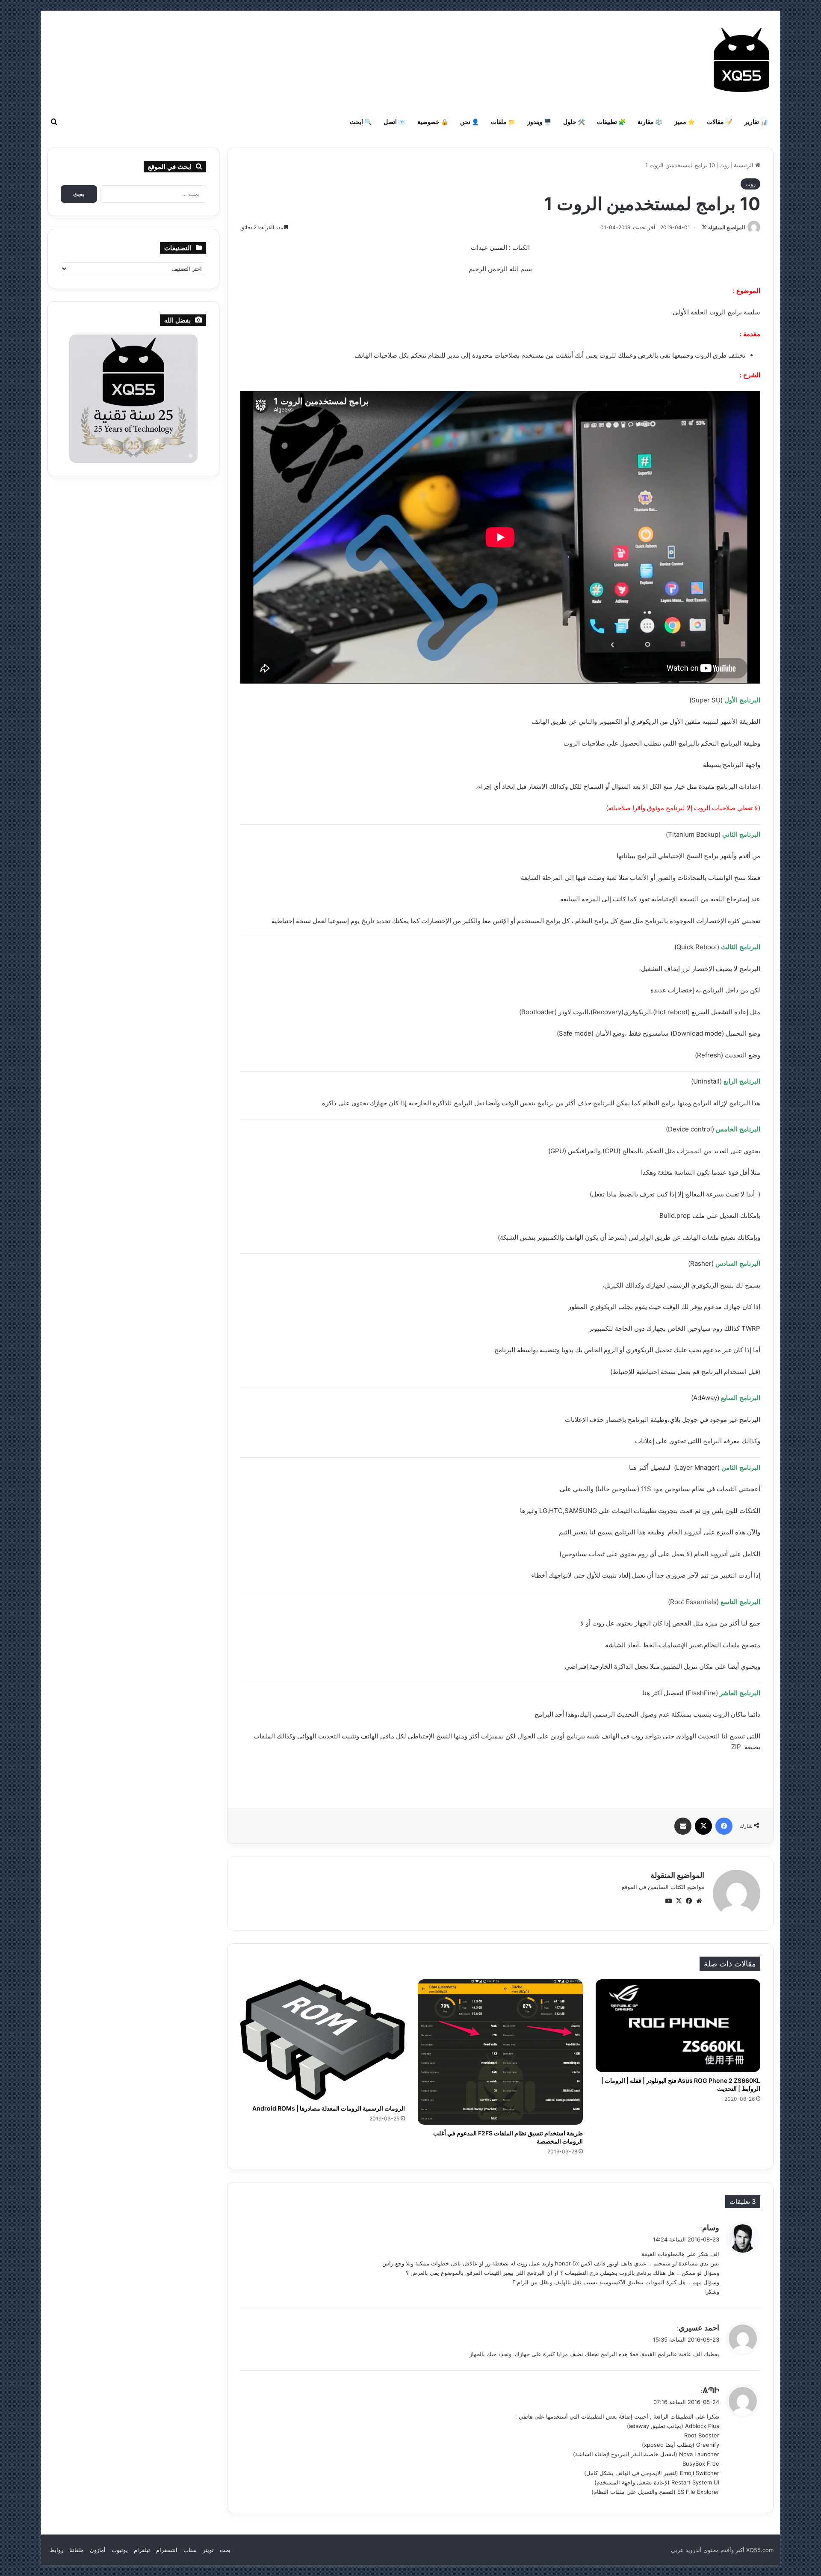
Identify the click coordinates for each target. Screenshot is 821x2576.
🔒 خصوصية (433, 122)
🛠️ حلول (574, 122)
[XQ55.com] (741, 60)
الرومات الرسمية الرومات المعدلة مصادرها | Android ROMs (329, 2108)
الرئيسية (744, 165)
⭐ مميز (685, 122)
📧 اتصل (394, 122)
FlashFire (702, 1693)
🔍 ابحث (361, 122)
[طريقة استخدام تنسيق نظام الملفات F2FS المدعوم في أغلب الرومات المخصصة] (500, 2052)
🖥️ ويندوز (539, 122)
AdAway (705, 1398)
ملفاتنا (77, 2550)
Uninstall (706, 1081)
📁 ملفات (503, 122)
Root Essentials (693, 1602)
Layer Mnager (697, 1467)
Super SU (706, 700)
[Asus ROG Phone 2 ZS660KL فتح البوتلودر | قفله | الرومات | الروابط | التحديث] (678, 2026)
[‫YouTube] (668, 1901)
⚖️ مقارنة (650, 122)
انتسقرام (167, 2550)
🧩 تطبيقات (611, 122)
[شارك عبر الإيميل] (683, 1826)
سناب (190, 2550)
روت (724, 165)
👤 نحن (470, 122)
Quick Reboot (697, 947)
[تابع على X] (704, 227)
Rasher (701, 1263)
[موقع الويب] (699, 1901)
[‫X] (703, 1826)
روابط (56, 2550)
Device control (690, 1129)
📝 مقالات (720, 122)
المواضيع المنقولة (726, 227)
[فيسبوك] (724, 1826)
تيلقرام (142, 2550)
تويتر (208, 2550)
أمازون (98, 2550)
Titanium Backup (693, 834)
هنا (633, 1467)
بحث (225, 2550)
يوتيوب (120, 2550)
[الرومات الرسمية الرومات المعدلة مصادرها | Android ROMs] (323, 2040)
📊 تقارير (756, 122)
